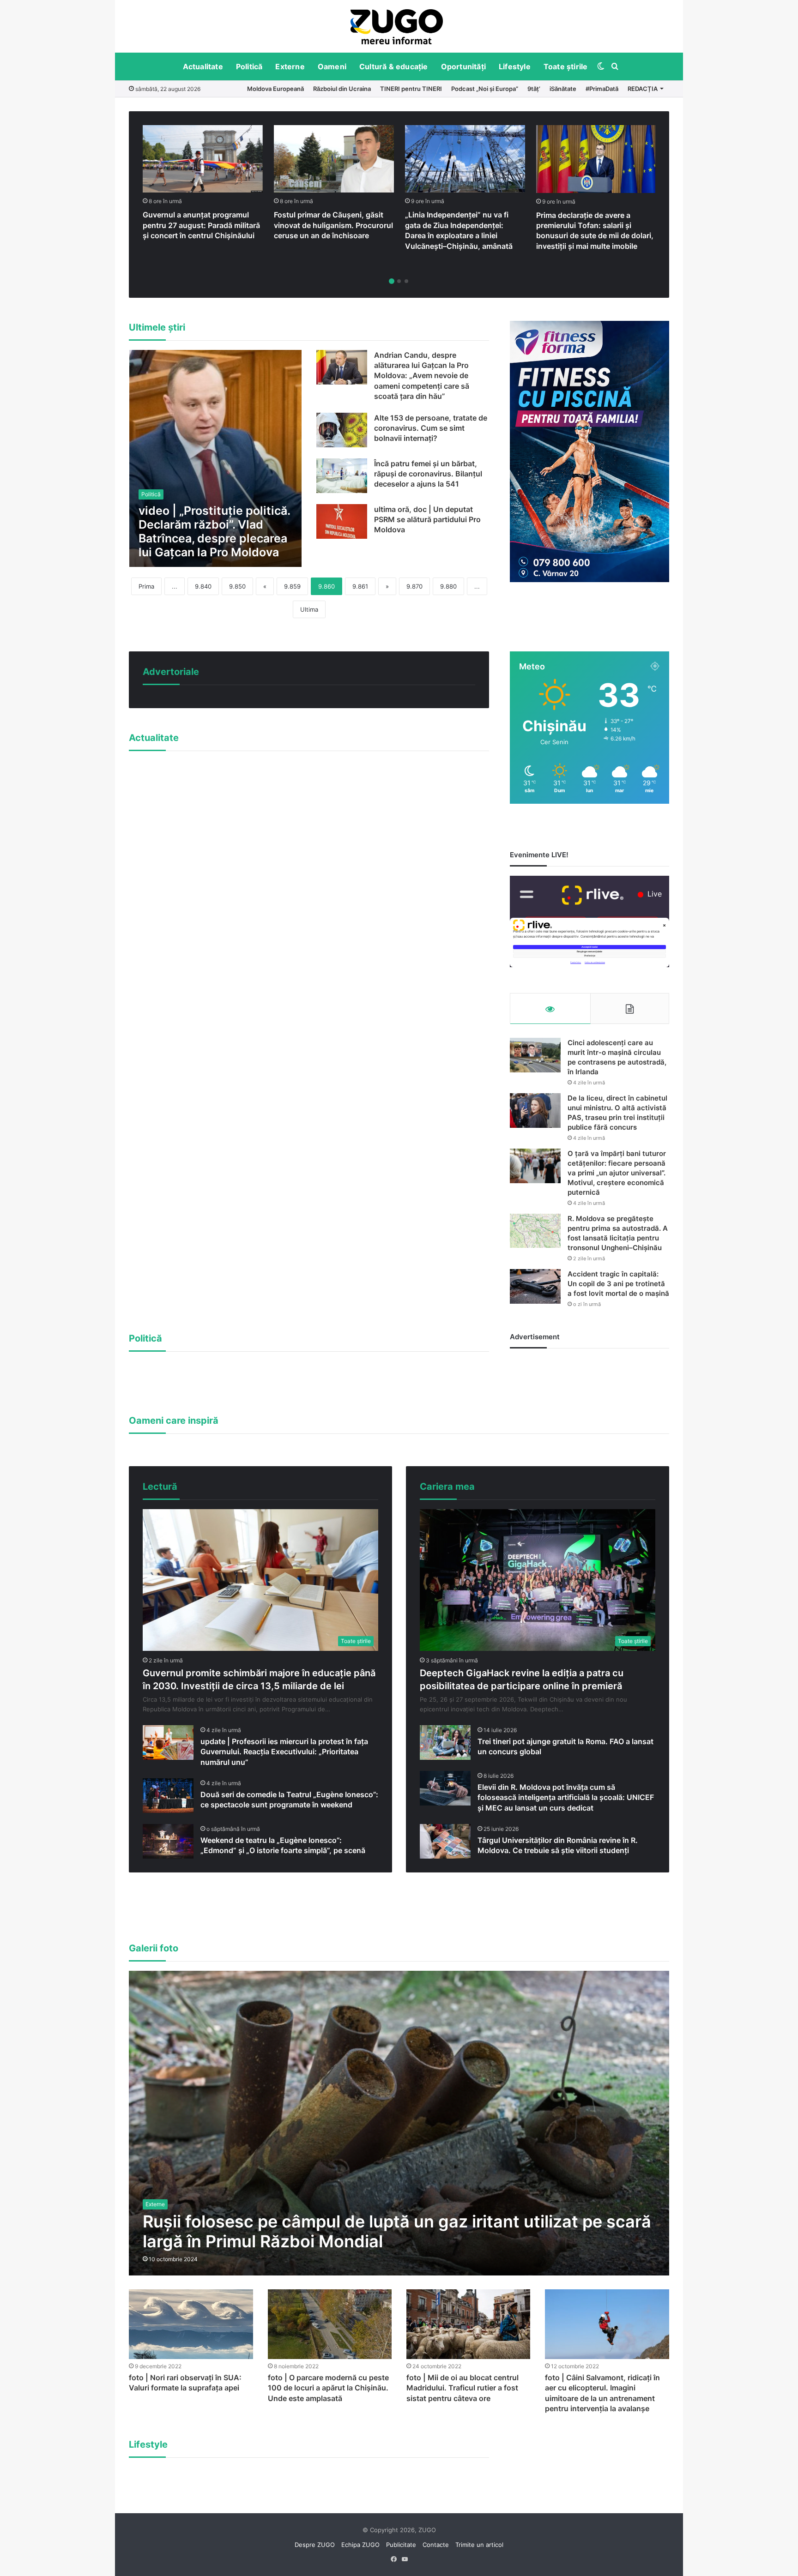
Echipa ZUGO (360, 2545)
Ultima (309, 609)
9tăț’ (534, 89)
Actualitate (203, 66)
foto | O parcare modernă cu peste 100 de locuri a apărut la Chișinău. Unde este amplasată (328, 2388)
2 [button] (399, 281)
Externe (290, 66)
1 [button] (392, 281)
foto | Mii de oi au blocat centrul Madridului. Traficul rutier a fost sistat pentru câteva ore (462, 2388)
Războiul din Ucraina (342, 89)
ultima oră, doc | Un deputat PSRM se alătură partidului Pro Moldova (427, 520)
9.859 (292, 586)
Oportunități (463, 66)
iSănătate (563, 89)
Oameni (332, 66)
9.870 (414, 586)
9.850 (237, 586)
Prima (146, 586)
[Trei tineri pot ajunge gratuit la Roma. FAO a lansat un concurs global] (445, 1742)
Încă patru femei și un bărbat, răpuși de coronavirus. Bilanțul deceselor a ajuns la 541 (428, 474)
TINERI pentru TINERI (411, 89)
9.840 (203, 586)
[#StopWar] (397, 27)
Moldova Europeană (275, 89)
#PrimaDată (602, 89)
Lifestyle (515, 66)
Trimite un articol (479, 2545)
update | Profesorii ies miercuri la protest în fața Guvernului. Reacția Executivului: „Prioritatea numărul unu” (284, 1752)
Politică (249, 66)
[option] (397, 26)
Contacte (436, 2545)
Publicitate (401, 2545)
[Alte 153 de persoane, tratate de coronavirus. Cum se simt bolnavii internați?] (342, 430)
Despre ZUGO (315, 2545)
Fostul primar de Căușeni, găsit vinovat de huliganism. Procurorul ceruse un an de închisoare (333, 225)
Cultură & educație (394, 66)
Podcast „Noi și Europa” (485, 89)
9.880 (448, 586)
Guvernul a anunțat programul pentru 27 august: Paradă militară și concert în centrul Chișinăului (201, 225)
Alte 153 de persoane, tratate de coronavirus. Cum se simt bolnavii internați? (431, 428)
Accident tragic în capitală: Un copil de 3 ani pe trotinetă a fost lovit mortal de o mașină (618, 1284)
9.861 (360, 586)
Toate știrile (566, 66)
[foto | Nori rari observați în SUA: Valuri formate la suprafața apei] (191, 2324)
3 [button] (406, 281)
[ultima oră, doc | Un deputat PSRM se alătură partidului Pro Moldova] (342, 521)
